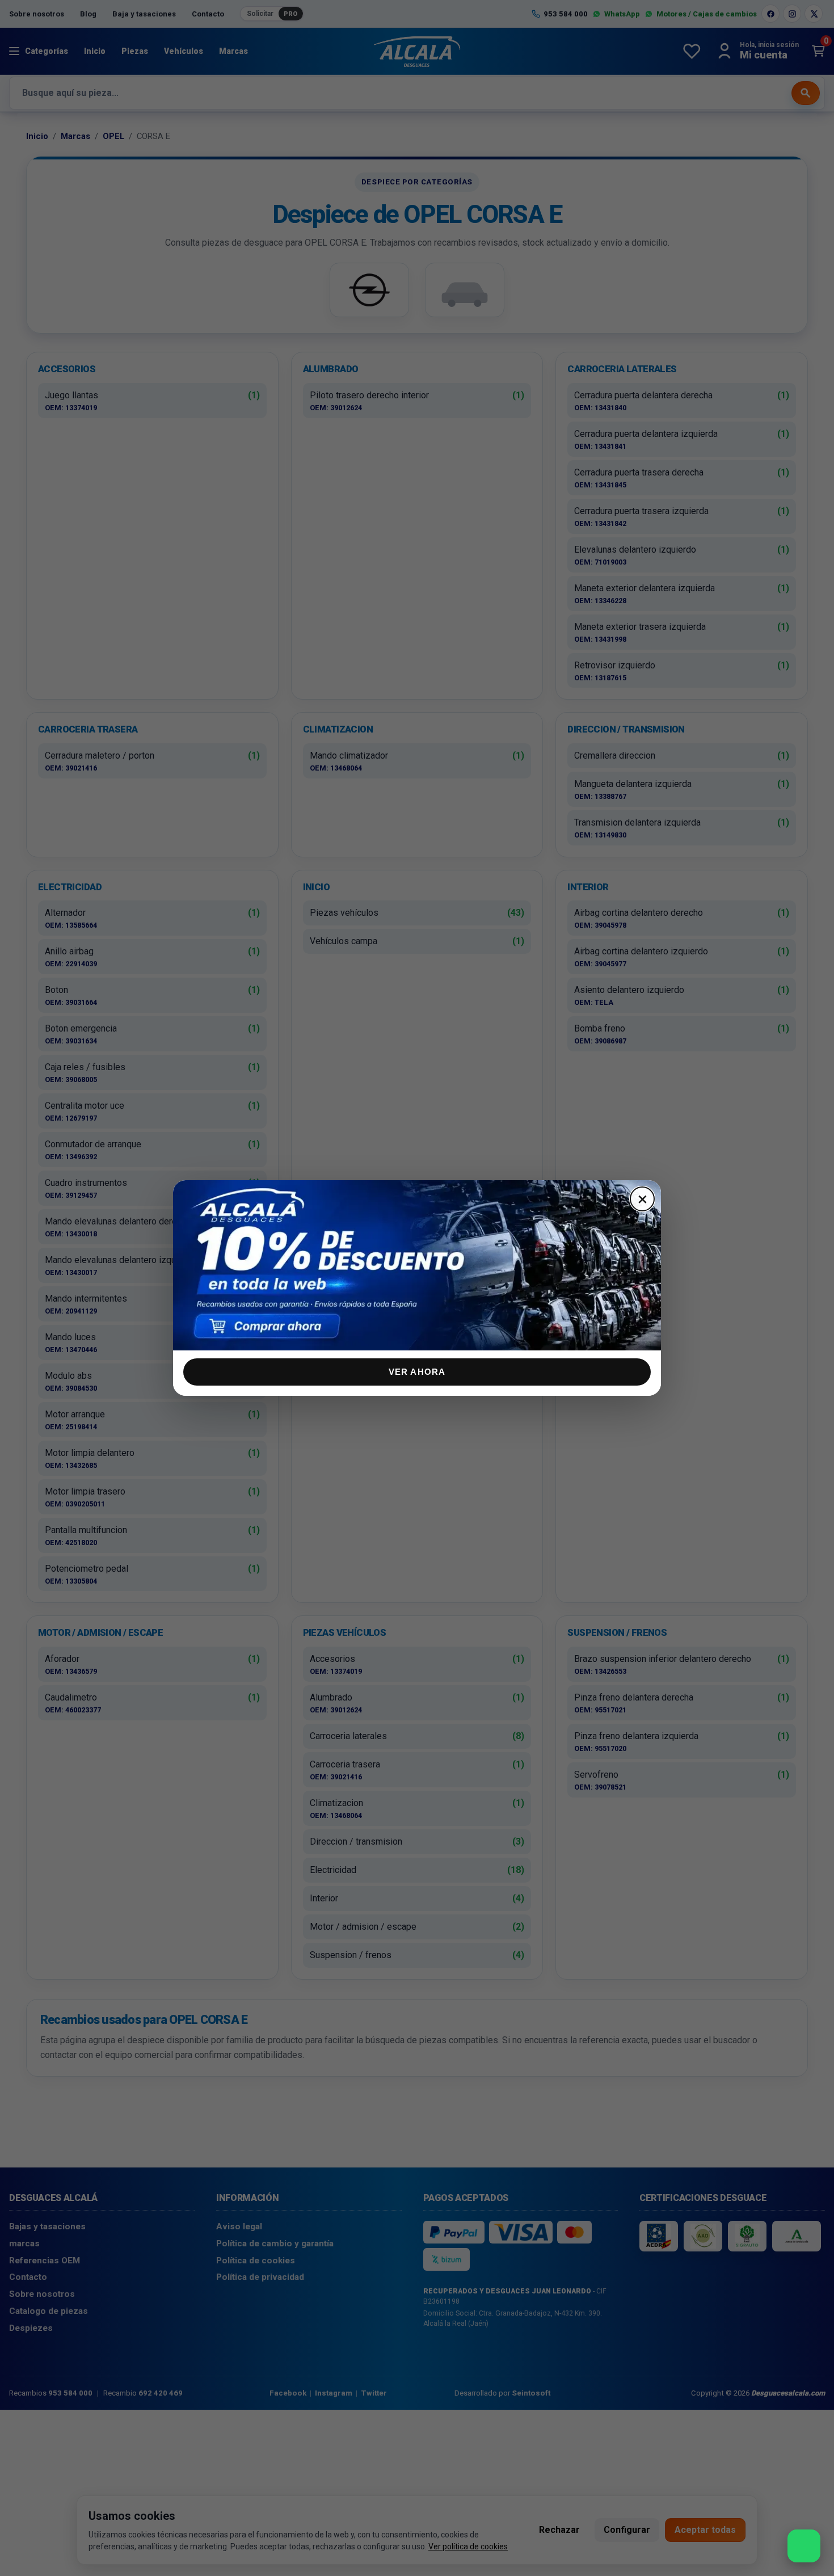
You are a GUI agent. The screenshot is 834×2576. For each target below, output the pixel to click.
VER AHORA (417, 1372)
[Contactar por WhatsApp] (804, 2546)
